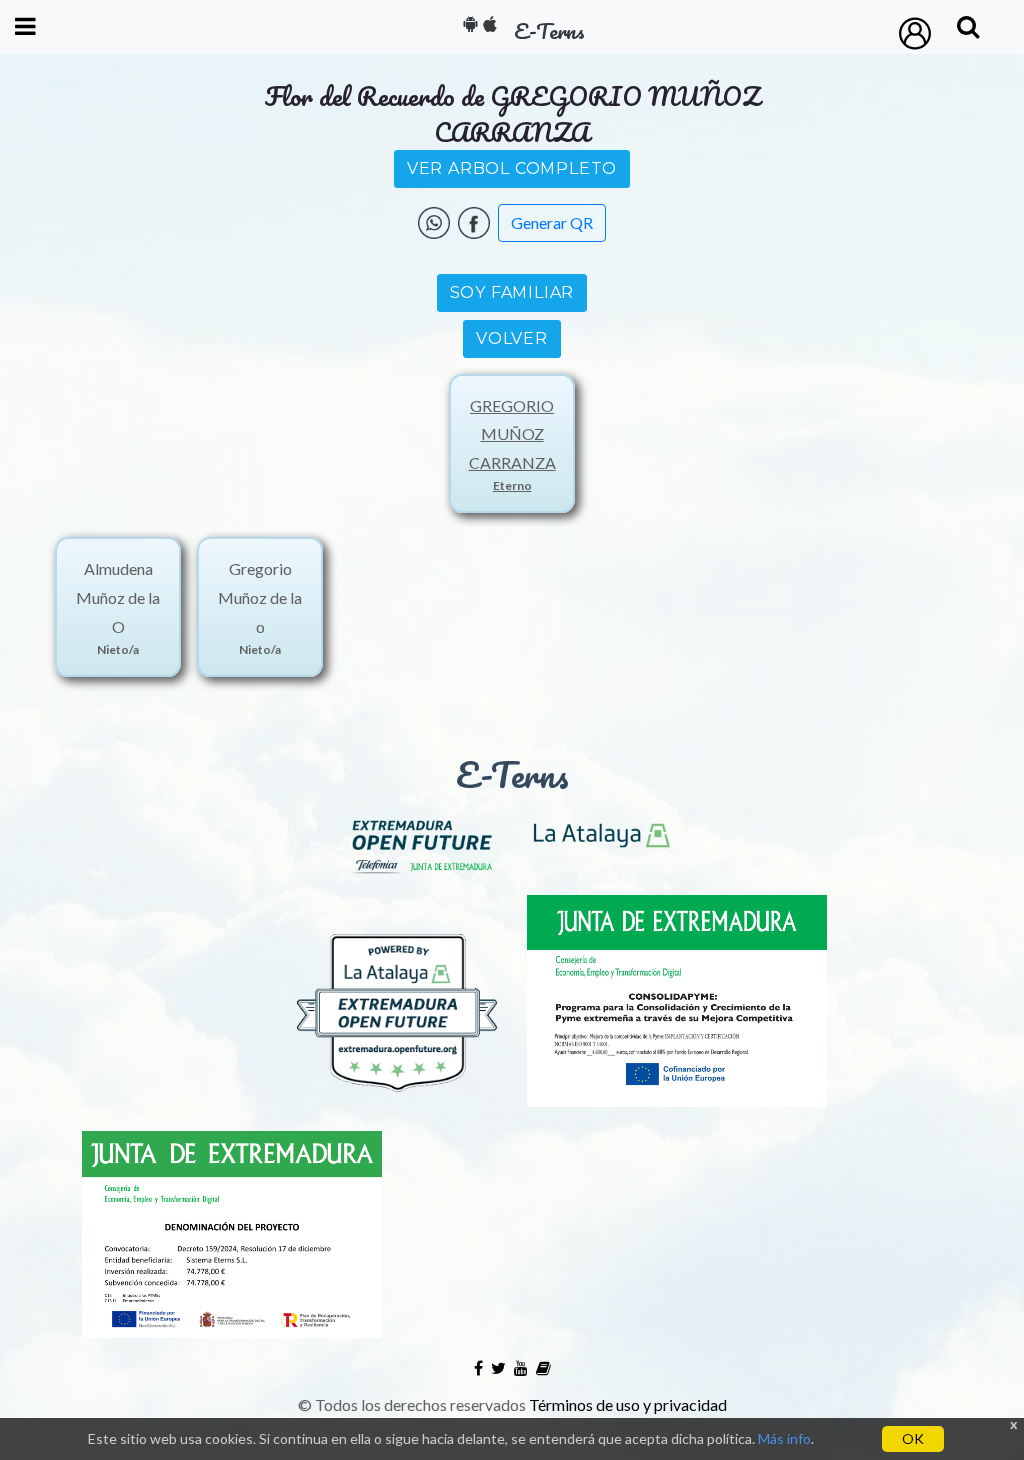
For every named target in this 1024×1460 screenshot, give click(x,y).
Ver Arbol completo (512, 168)
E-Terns (512, 774)
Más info (784, 1438)
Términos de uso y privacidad (628, 1404)
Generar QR (552, 222)
